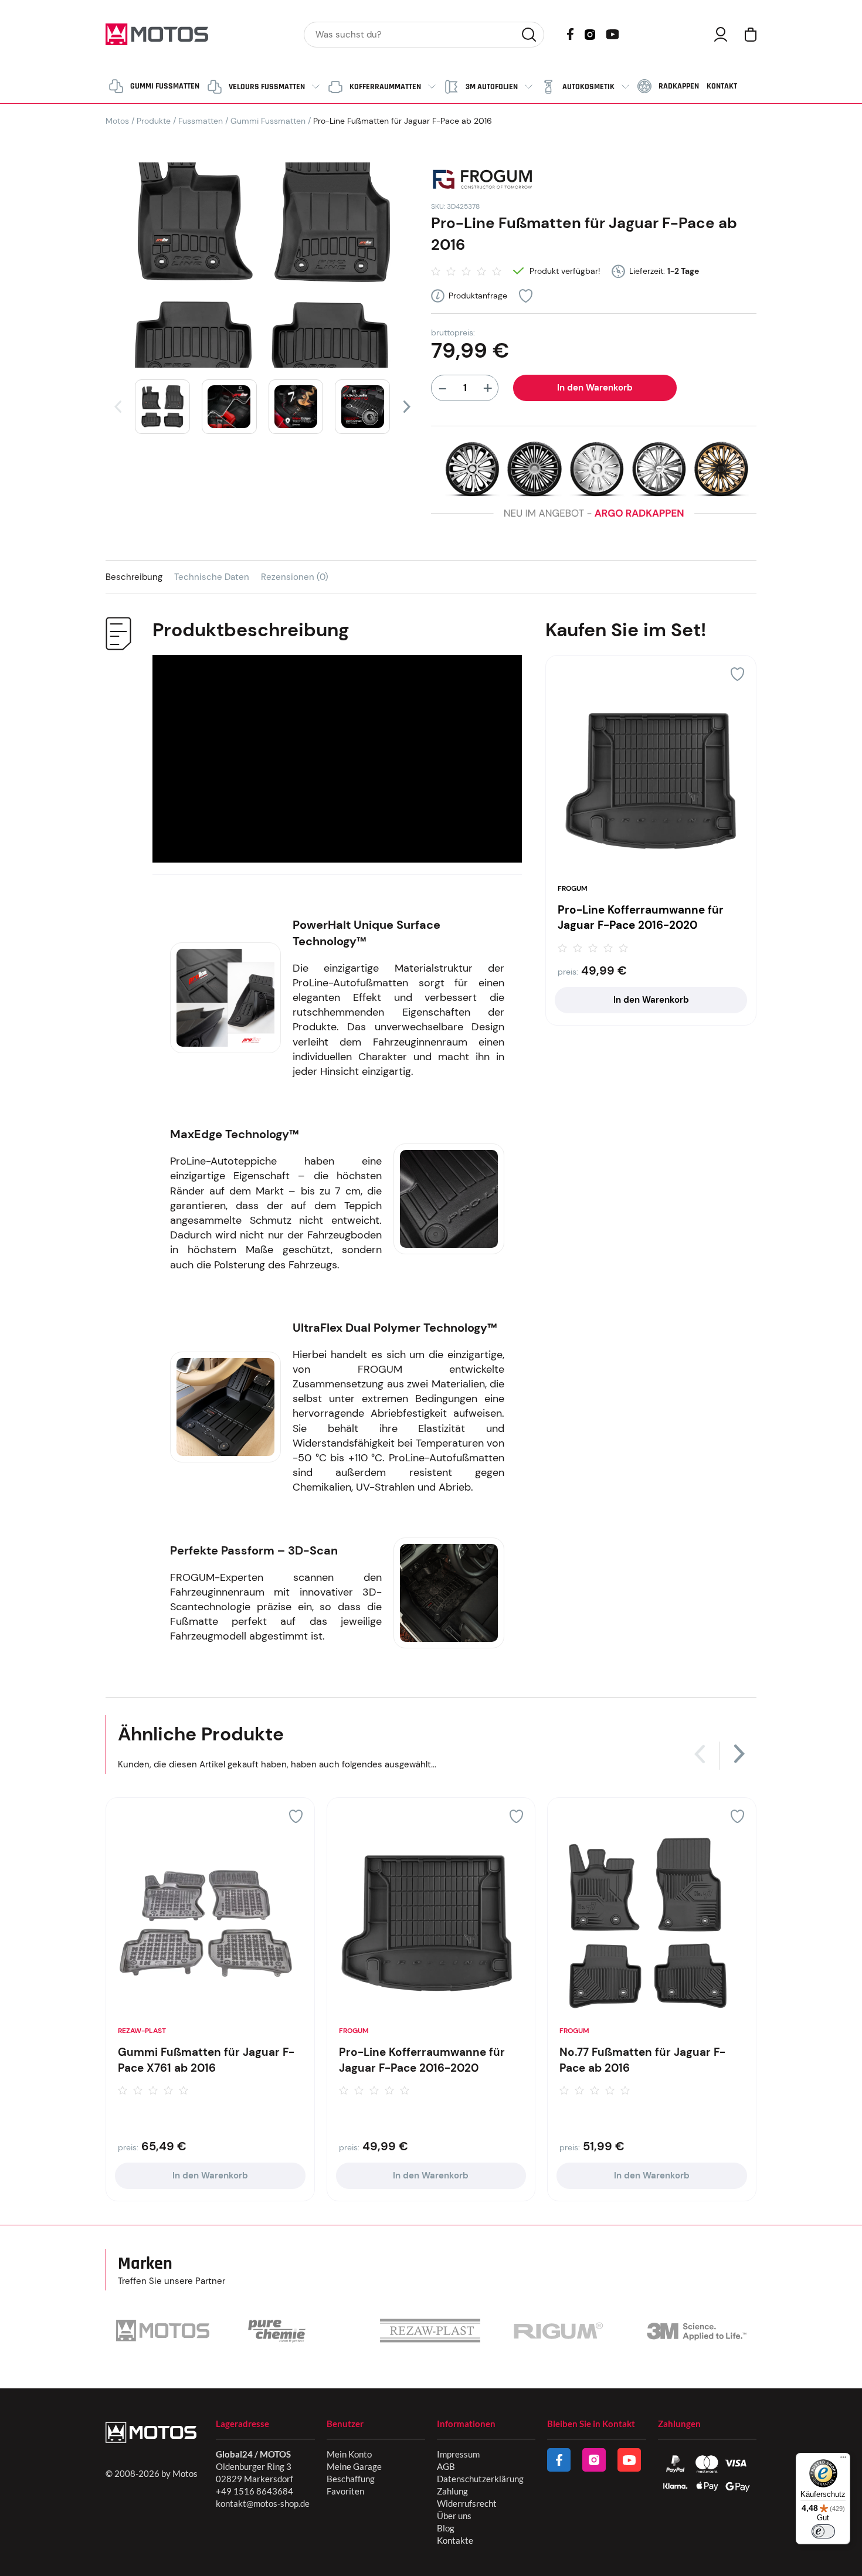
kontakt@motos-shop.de (263, 2503)
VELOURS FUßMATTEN (267, 87)
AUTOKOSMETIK (588, 87)
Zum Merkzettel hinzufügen (526, 296)
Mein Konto (349, 2454)
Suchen (529, 35)
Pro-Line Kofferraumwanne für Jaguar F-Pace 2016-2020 (641, 918)
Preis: (568, 972)
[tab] (140, 577)
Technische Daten (212, 577)
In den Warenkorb (595, 388)
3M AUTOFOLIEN (492, 87)
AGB (446, 2466)
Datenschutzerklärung (480, 2479)
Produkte (154, 121)
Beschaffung (351, 2479)
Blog (446, 2528)
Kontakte (455, 2540)
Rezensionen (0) (295, 577)
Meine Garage (354, 2466)
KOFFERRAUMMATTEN (385, 87)
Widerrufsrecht (467, 2503)
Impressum (458, 2454)
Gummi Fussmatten (268, 121)
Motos (117, 121)
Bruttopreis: (453, 332)
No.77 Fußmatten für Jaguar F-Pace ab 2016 (642, 2060)
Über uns (454, 2516)
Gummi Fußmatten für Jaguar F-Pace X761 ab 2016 (206, 2060)
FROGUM (573, 888)
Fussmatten (201, 121)
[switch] (823, 2531)
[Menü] (843, 2460)
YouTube (612, 33)
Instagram (590, 33)
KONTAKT (722, 86)
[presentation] (118, 407)
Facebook (570, 34)
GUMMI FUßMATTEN (165, 86)
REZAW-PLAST (142, 2031)
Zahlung (452, 2491)
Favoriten (345, 2491)
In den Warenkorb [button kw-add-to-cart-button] (651, 1000)
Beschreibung (134, 577)
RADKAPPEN (679, 86)
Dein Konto (721, 34)
